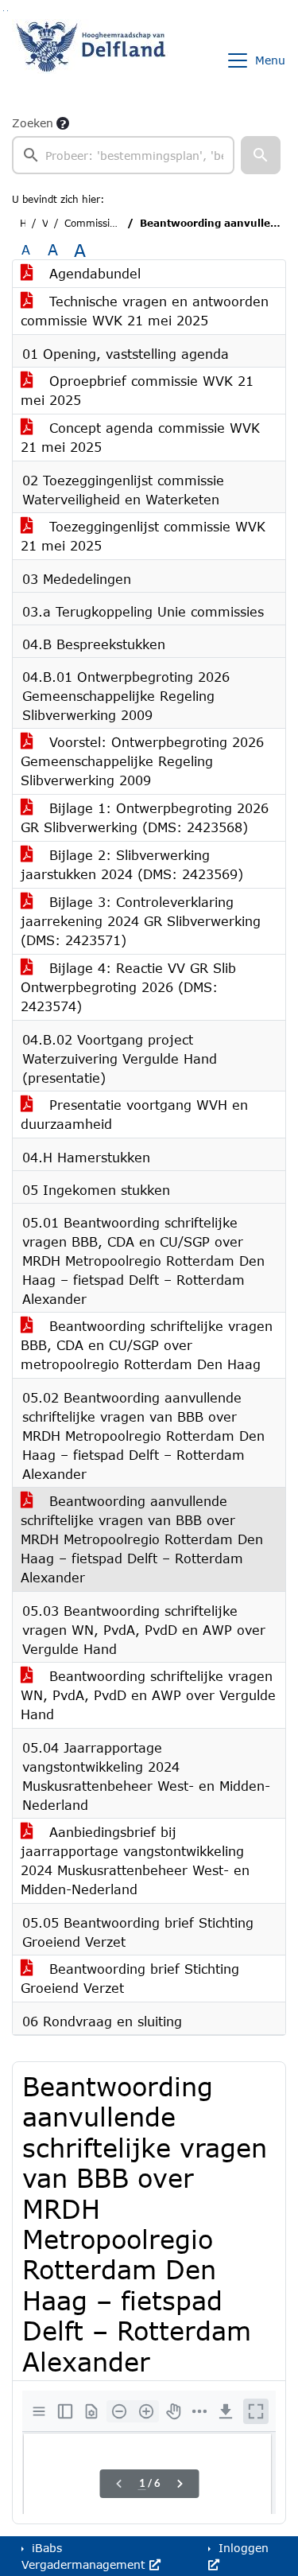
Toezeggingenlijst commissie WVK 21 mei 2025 (143, 536)
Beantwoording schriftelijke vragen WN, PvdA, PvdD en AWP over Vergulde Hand (148, 1695)
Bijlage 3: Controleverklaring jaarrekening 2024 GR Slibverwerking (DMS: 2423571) (141, 921)
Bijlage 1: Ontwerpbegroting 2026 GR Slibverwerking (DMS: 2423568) (145, 817)
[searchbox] (123, 155)
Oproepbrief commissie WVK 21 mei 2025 (137, 390)
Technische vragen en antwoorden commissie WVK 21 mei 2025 (145, 311)
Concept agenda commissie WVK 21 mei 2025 (140, 437)
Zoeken (33, 123)
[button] (261, 155)
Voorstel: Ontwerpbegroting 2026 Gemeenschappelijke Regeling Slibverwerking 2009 (142, 761)
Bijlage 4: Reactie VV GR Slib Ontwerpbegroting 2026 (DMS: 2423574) (128, 987)
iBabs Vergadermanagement (85, 2556)
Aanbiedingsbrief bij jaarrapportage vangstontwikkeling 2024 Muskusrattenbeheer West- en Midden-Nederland (135, 1860)
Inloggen (242, 2548)
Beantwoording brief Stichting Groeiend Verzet (130, 1978)
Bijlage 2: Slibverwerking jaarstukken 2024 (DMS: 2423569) (132, 864)
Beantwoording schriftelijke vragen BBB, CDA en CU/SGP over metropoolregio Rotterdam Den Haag (147, 1345)
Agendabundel (93, 273)
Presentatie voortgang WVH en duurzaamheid (134, 1114)
